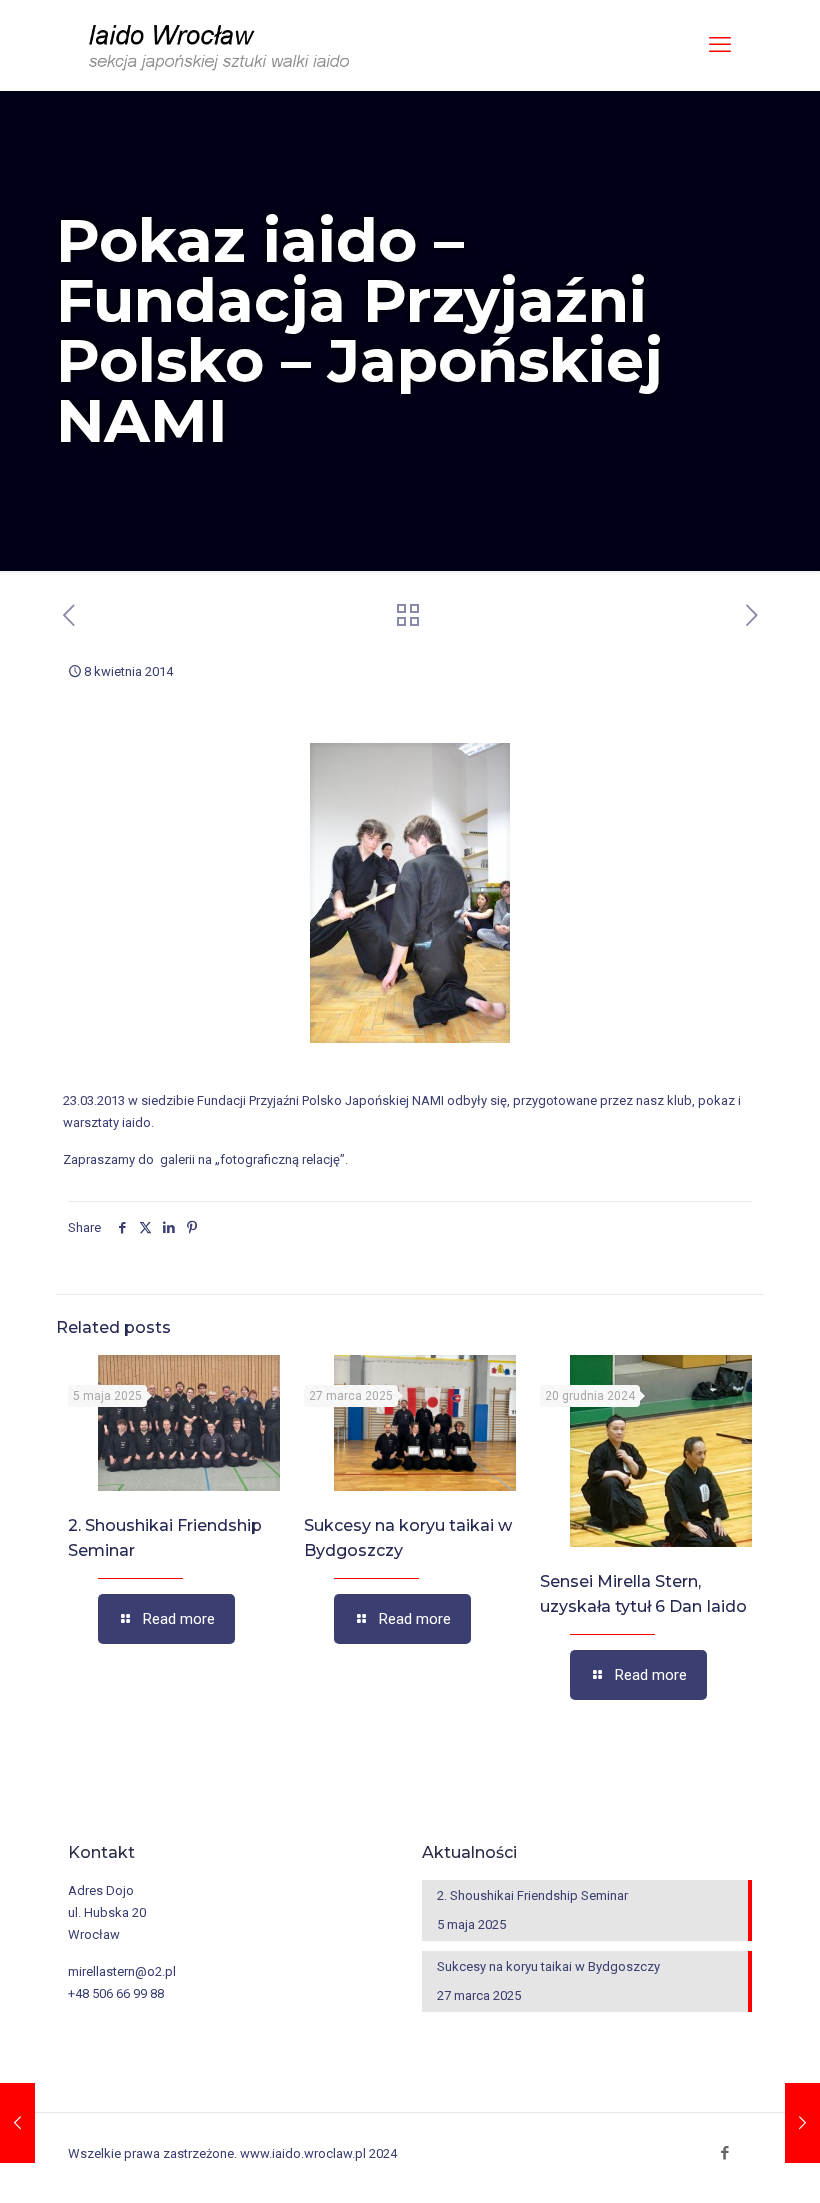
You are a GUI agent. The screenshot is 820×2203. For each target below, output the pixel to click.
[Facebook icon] (724, 2153)
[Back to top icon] (738, 2172)
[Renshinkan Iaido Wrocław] (221, 45)
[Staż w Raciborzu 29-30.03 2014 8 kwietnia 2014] (17, 2123)
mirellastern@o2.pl (122, 1971)
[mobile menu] (720, 45)
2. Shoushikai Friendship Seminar (532, 1895)
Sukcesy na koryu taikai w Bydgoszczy (548, 1966)
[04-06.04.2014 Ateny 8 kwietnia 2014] (802, 2123)
